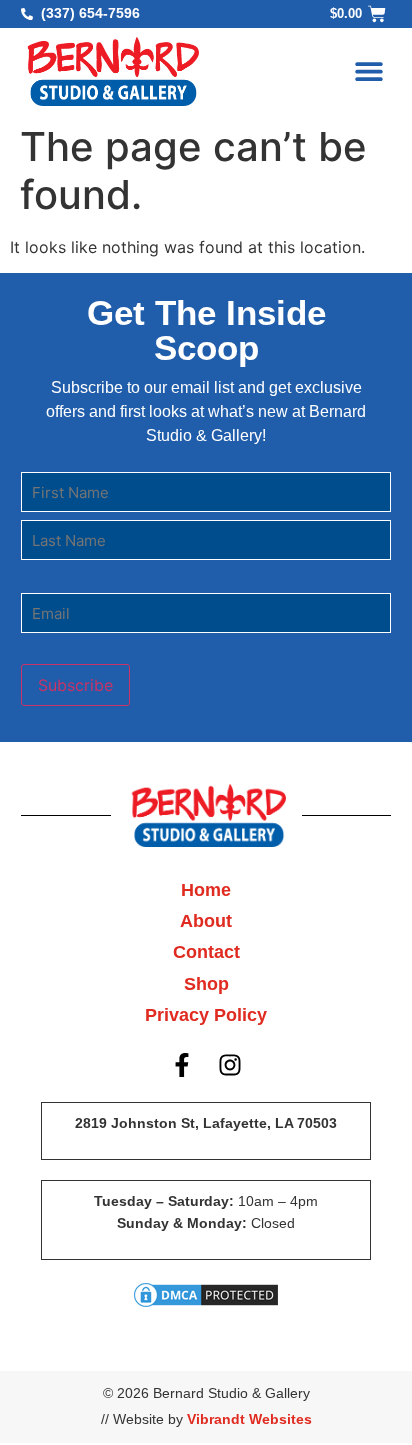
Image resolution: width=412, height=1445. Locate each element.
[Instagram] (231, 1066)
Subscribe (75, 685)
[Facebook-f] (182, 1066)
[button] (368, 71)
